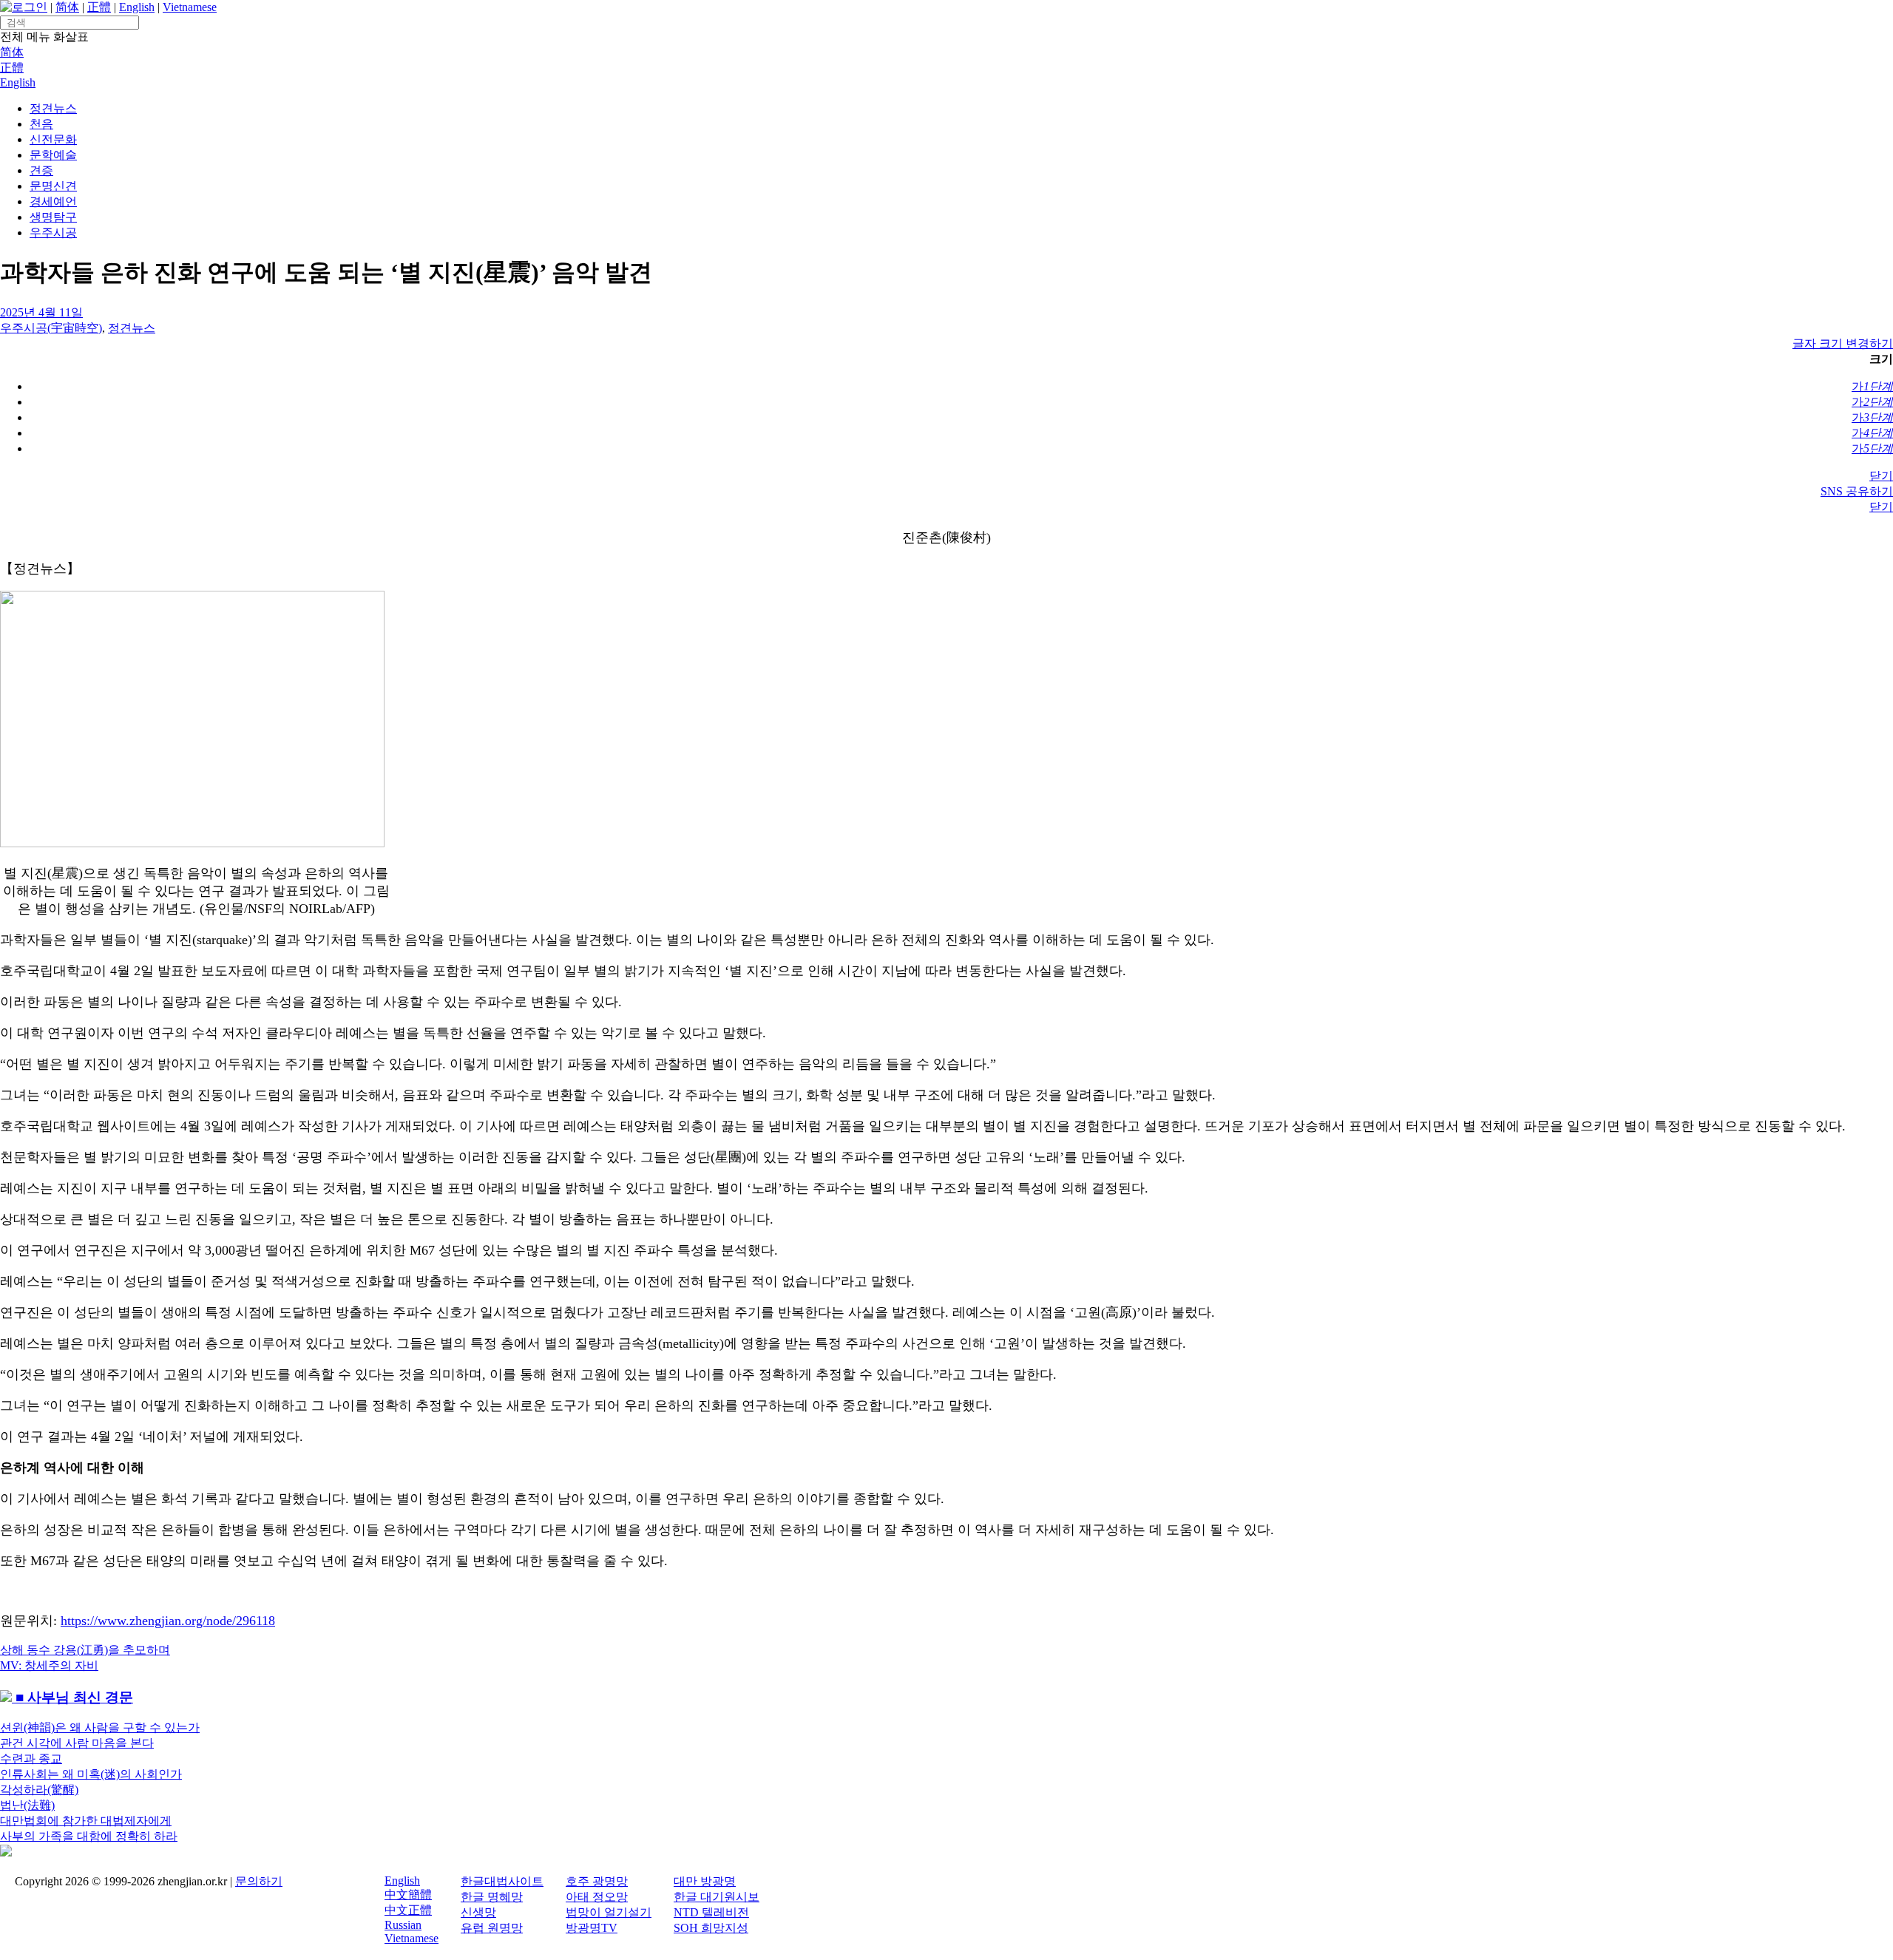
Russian (403, 1925)
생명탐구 (53, 217)
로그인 (30, 7)
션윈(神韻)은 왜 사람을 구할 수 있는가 (100, 1727)
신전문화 (53, 139)
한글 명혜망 (492, 1897)
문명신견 (53, 186)
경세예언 (53, 201)
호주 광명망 (597, 1881)
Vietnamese (190, 7)
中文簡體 (408, 1895)
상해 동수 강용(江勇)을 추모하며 (85, 1650)
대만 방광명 (705, 1881)
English (137, 7)
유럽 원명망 (492, 1928)
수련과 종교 (31, 1759)
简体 (67, 7)
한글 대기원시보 (717, 1897)
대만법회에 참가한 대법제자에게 (86, 1821)
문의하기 (259, 1881)
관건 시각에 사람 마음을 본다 (77, 1743)
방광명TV (592, 1928)
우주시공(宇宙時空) (51, 328)
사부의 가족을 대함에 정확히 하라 (89, 1836)
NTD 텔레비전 (711, 1912)
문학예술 (53, 155)
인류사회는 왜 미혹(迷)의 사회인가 (91, 1774)
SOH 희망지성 (711, 1928)
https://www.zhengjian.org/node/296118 (168, 1621)
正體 (99, 7)
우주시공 (53, 233)
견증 (41, 170)
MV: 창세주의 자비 (49, 1665)
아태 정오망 (597, 1897)
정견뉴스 (53, 108)
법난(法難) (27, 1805)
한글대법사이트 (502, 1881)
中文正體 (408, 1910)
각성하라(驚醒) (39, 1790)
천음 (41, 124)
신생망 (478, 1912)
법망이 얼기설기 (609, 1912)
